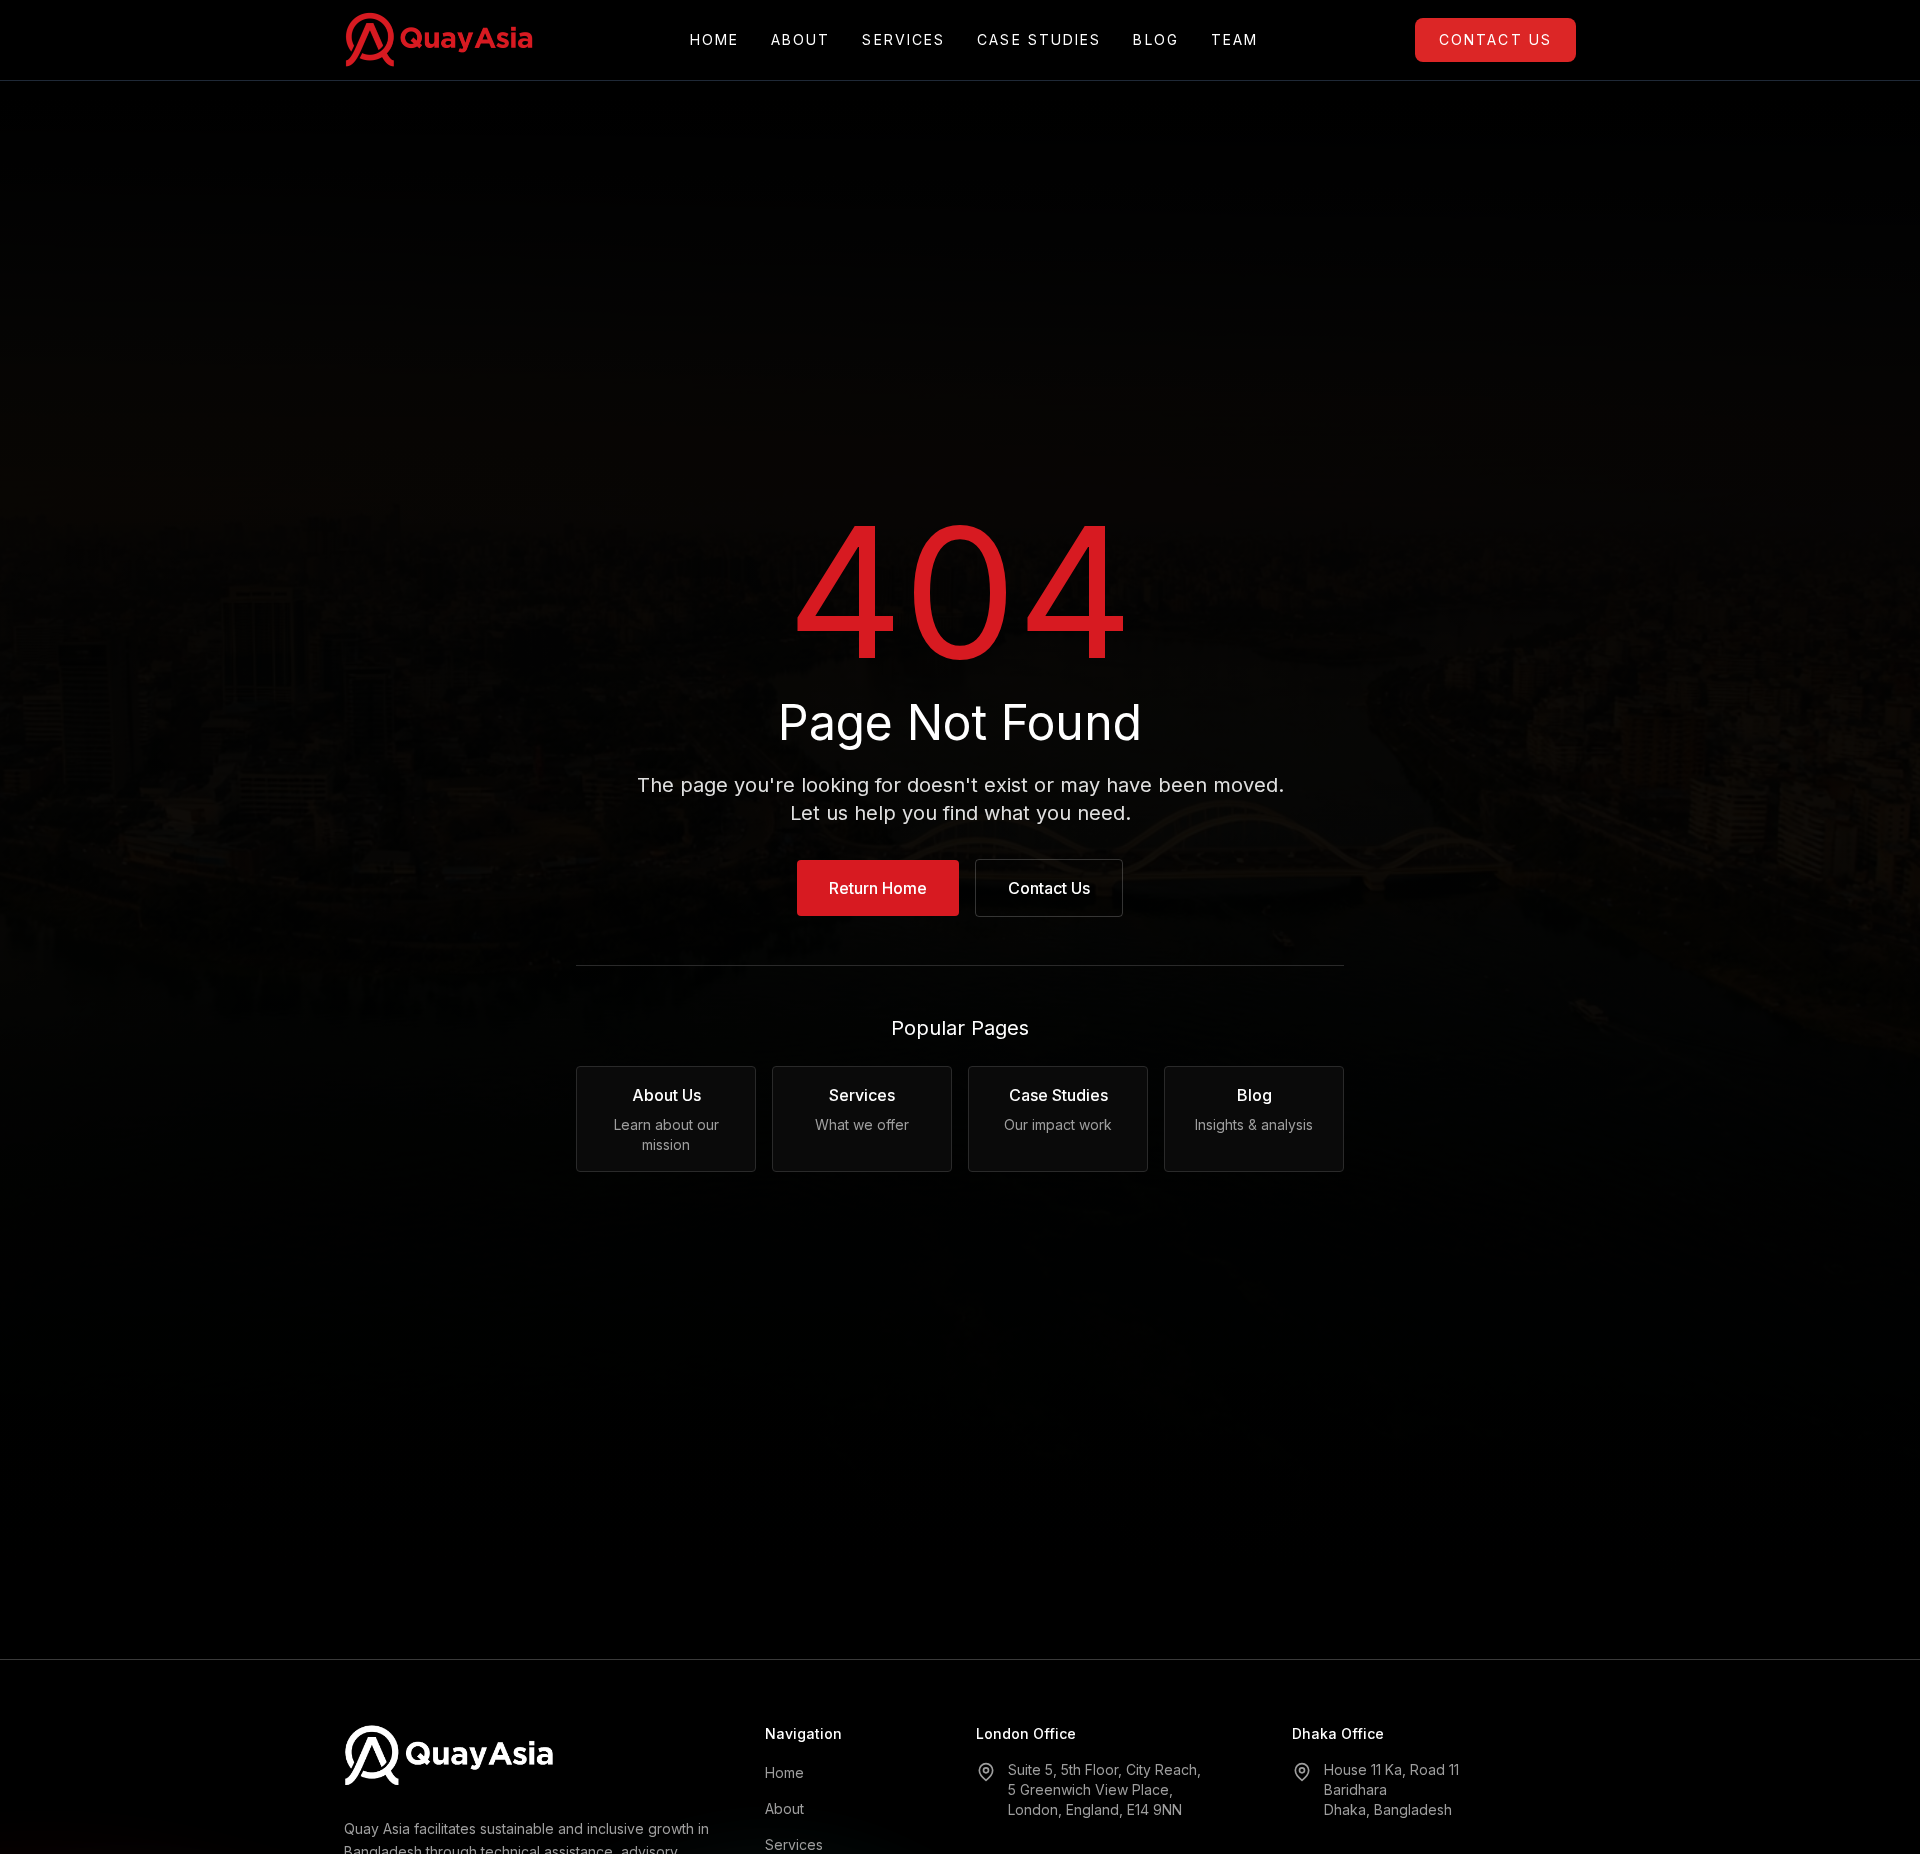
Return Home (878, 888)
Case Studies (1039, 39)
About (801, 39)
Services (903, 39)
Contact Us (1495, 39)
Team (1234, 39)
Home (714, 39)
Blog (1155, 39)
